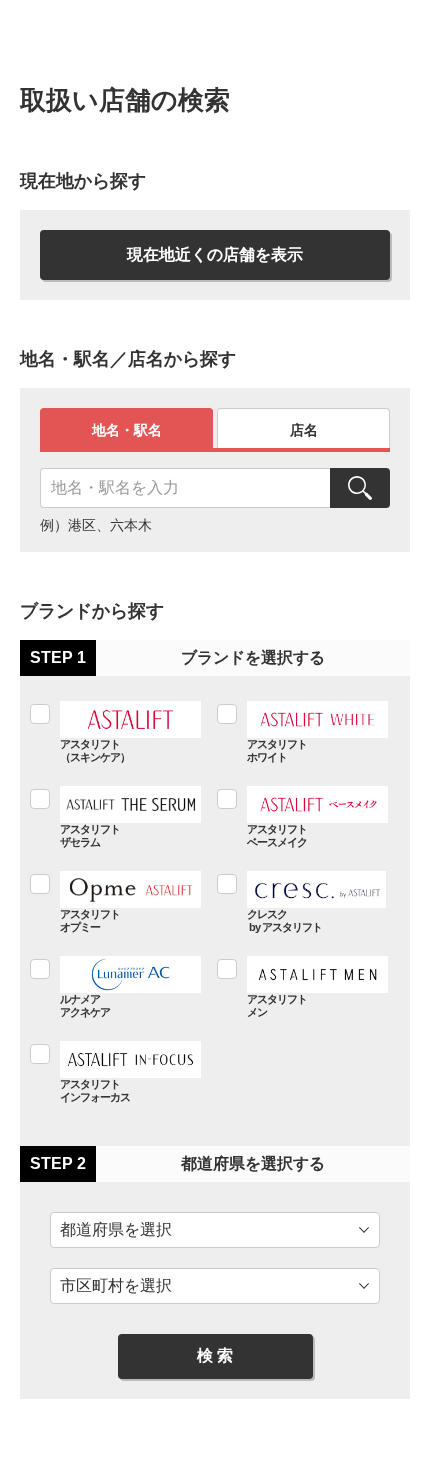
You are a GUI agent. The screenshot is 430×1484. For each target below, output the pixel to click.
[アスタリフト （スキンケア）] (117, 731)
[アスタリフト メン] (304, 986)
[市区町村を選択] (215, 1286)
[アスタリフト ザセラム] (117, 816)
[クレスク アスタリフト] (304, 901)
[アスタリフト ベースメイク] (304, 816)
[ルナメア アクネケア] (117, 986)
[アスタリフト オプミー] (117, 901)
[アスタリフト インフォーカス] (117, 1071)
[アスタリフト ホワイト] (304, 731)
